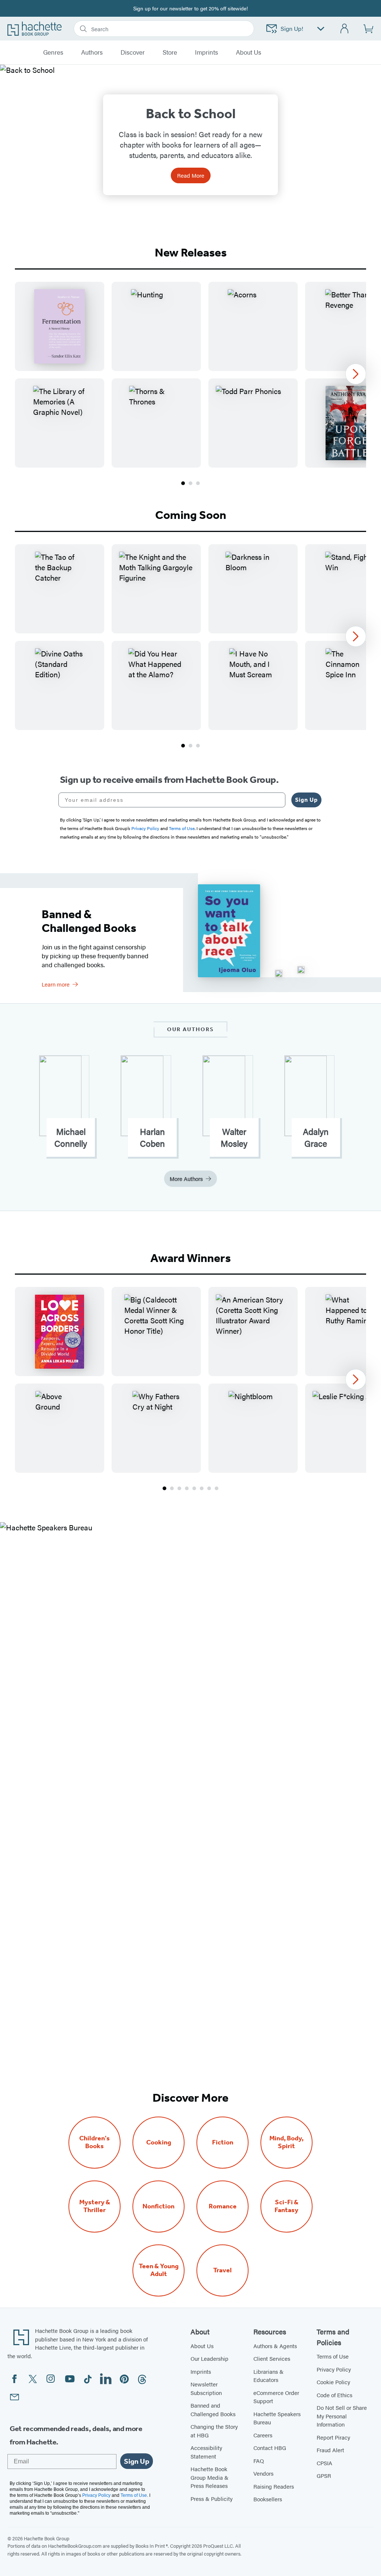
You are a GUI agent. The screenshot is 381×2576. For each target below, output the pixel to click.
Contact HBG (270, 2448)
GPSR (324, 2475)
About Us (202, 2346)
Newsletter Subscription (206, 2388)
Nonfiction (159, 2206)
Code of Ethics (334, 2395)
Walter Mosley (234, 1137)
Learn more (56, 984)
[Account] (345, 29)
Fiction (223, 2142)
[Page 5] (194, 1488)
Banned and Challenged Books (213, 2409)
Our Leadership (209, 2358)
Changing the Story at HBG (214, 2431)
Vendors (263, 2473)
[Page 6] (202, 1488)
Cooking (159, 2142)
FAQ (259, 2461)
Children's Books (95, 2142)
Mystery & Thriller (95, 2206)
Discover (133, 52)
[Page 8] (217, 1488)
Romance (223, 2206)
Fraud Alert (330, 2450)
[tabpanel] (190, 384)
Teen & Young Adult (159, 2270)
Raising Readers (274, 2486)
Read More (191, 175)
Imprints (206, 52)
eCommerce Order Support (276, 2397)
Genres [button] (53, 52)
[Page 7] (209, 1488)
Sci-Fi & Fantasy (286, 2206)
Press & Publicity (212, 2498)
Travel (222, 2270)
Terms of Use (333, 2356)
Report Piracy (333, 2437)
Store (170, 52)
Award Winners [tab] (190, 1258)
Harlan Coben (152, 1137)
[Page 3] (198, 483)
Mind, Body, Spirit (286, 2142)
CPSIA (324, 2463)
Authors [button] (92, 52)
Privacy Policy (334, 2369)
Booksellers (268, 2499)
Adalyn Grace (316, 1137)
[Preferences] (321, 29)
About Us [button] (249, 52)
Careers (263, 2435)
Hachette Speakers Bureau (277, 2418)
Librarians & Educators (268, 2376)
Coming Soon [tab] (191, 515)
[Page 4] (187, 1488)
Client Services (272, 2358)
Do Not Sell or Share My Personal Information (342, 2416)
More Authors (186, 1179)
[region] (190, 375)
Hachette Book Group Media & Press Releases (209, 2477)
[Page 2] (190, 483)
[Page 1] (183, 483)
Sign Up (306, 800)
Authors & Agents (275, 2346)
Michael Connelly (71, 1137)
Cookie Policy (333, 2382)
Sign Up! (292, 28)
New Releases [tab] (191, 252)
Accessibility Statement (206, 2452)
